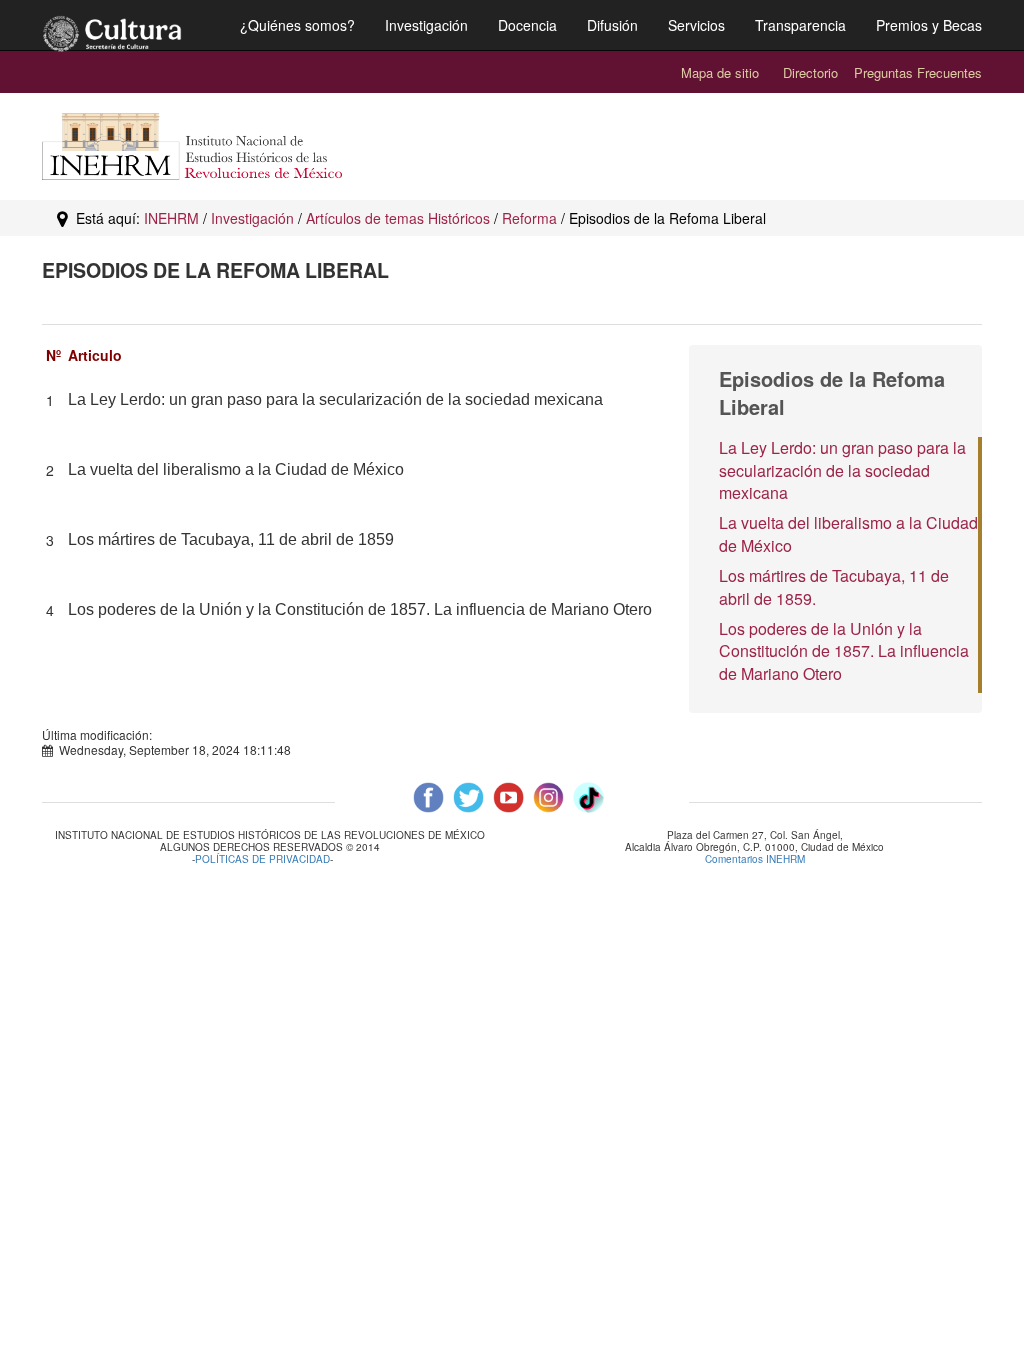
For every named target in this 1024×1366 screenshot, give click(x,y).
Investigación (252, 218)
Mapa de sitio (720, 72)
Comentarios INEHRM (755, 859)
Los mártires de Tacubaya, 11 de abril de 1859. (834, 587)
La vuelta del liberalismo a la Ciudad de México (848, 534)
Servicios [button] (696, 25)
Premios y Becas (929, 25)
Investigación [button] (426, 25)
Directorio (810, 72)
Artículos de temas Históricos (398, 218)
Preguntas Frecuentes (918, 72)
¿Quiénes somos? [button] (297, 25)
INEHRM (171, 218)
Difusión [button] (612, 25)
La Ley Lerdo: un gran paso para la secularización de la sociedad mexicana (842, 470)
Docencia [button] (527, 25)
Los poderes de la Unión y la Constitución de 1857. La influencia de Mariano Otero (844, 651)
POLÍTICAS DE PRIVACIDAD (262, 859)
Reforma (529, 218)
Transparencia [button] (800, 25)
